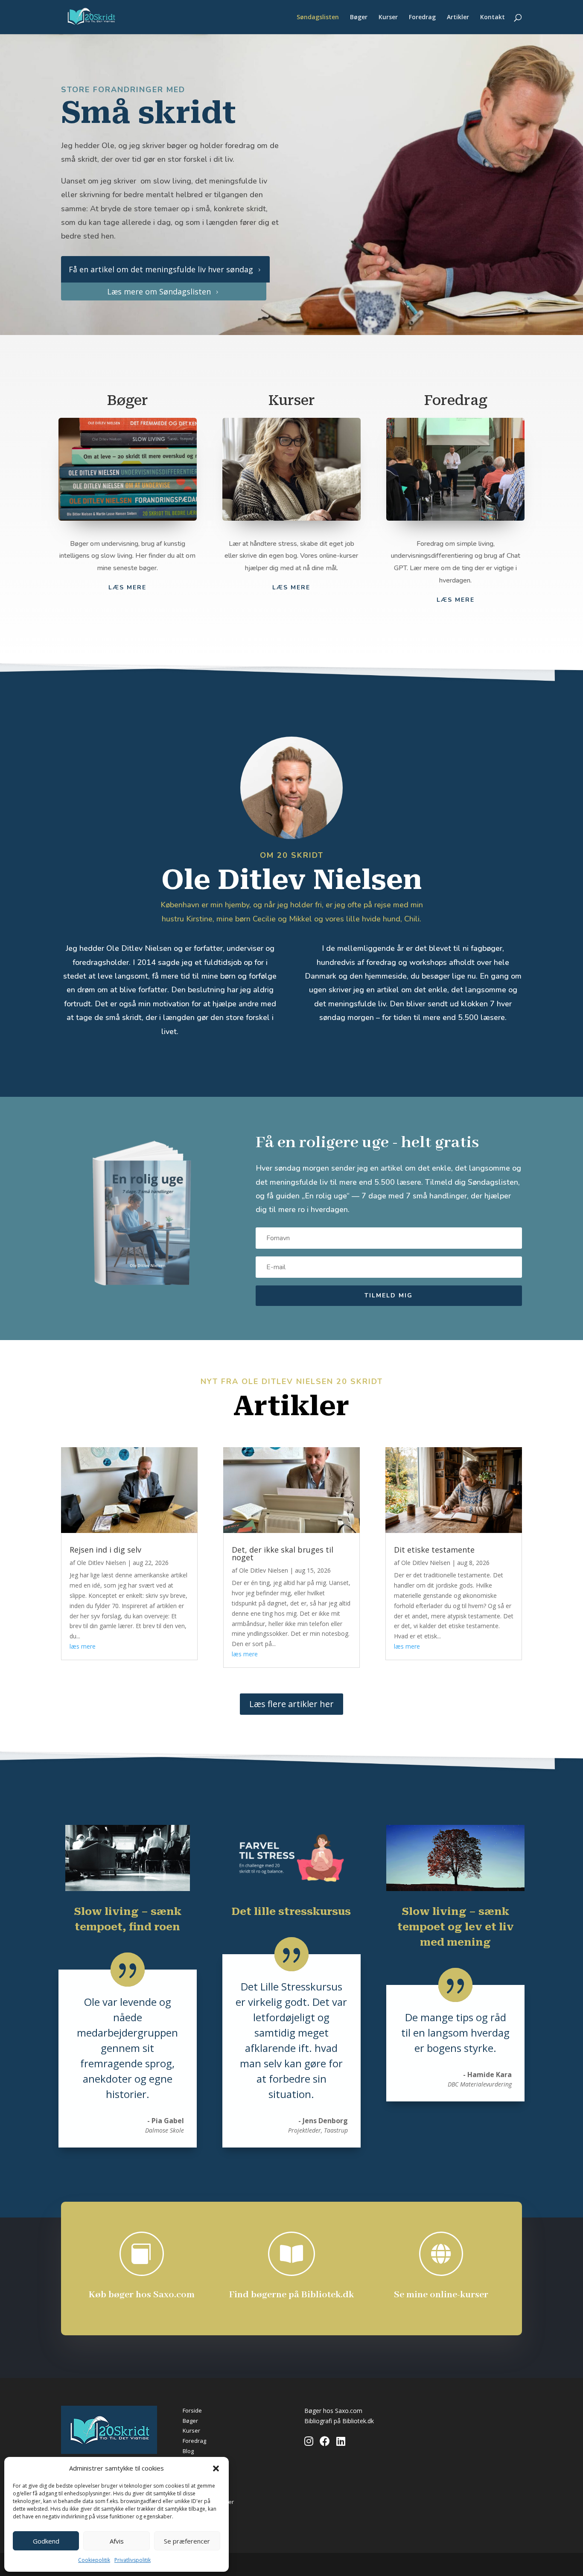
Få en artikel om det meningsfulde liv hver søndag (165, 269)
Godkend (46, 2541)
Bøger (359, 17)
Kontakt (493, 17)
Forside (192, 2410)
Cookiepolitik (94, 2560)
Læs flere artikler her (291, 1704)
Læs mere (291, 587)
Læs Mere (127, 587)
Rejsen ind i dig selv (105, 1550)
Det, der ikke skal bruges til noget (283, 1553)
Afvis (117, 2541)
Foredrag (422, 17)
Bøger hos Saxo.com (333, 2411)
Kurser (388, 17)
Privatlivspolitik (133, 2560)
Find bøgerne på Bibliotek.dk (291, 2295)
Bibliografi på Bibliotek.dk (339, 2421)
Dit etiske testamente (434, 1550)
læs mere (83, 1646)
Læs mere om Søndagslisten (163, 291)
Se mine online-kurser (441, 2295)
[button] (216, 2468)
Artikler (458, 17)
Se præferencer (187, 2541)
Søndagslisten (318, 17)
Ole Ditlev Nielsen (101, 1563)
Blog (188, 2451)
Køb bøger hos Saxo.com (142, 2295)
